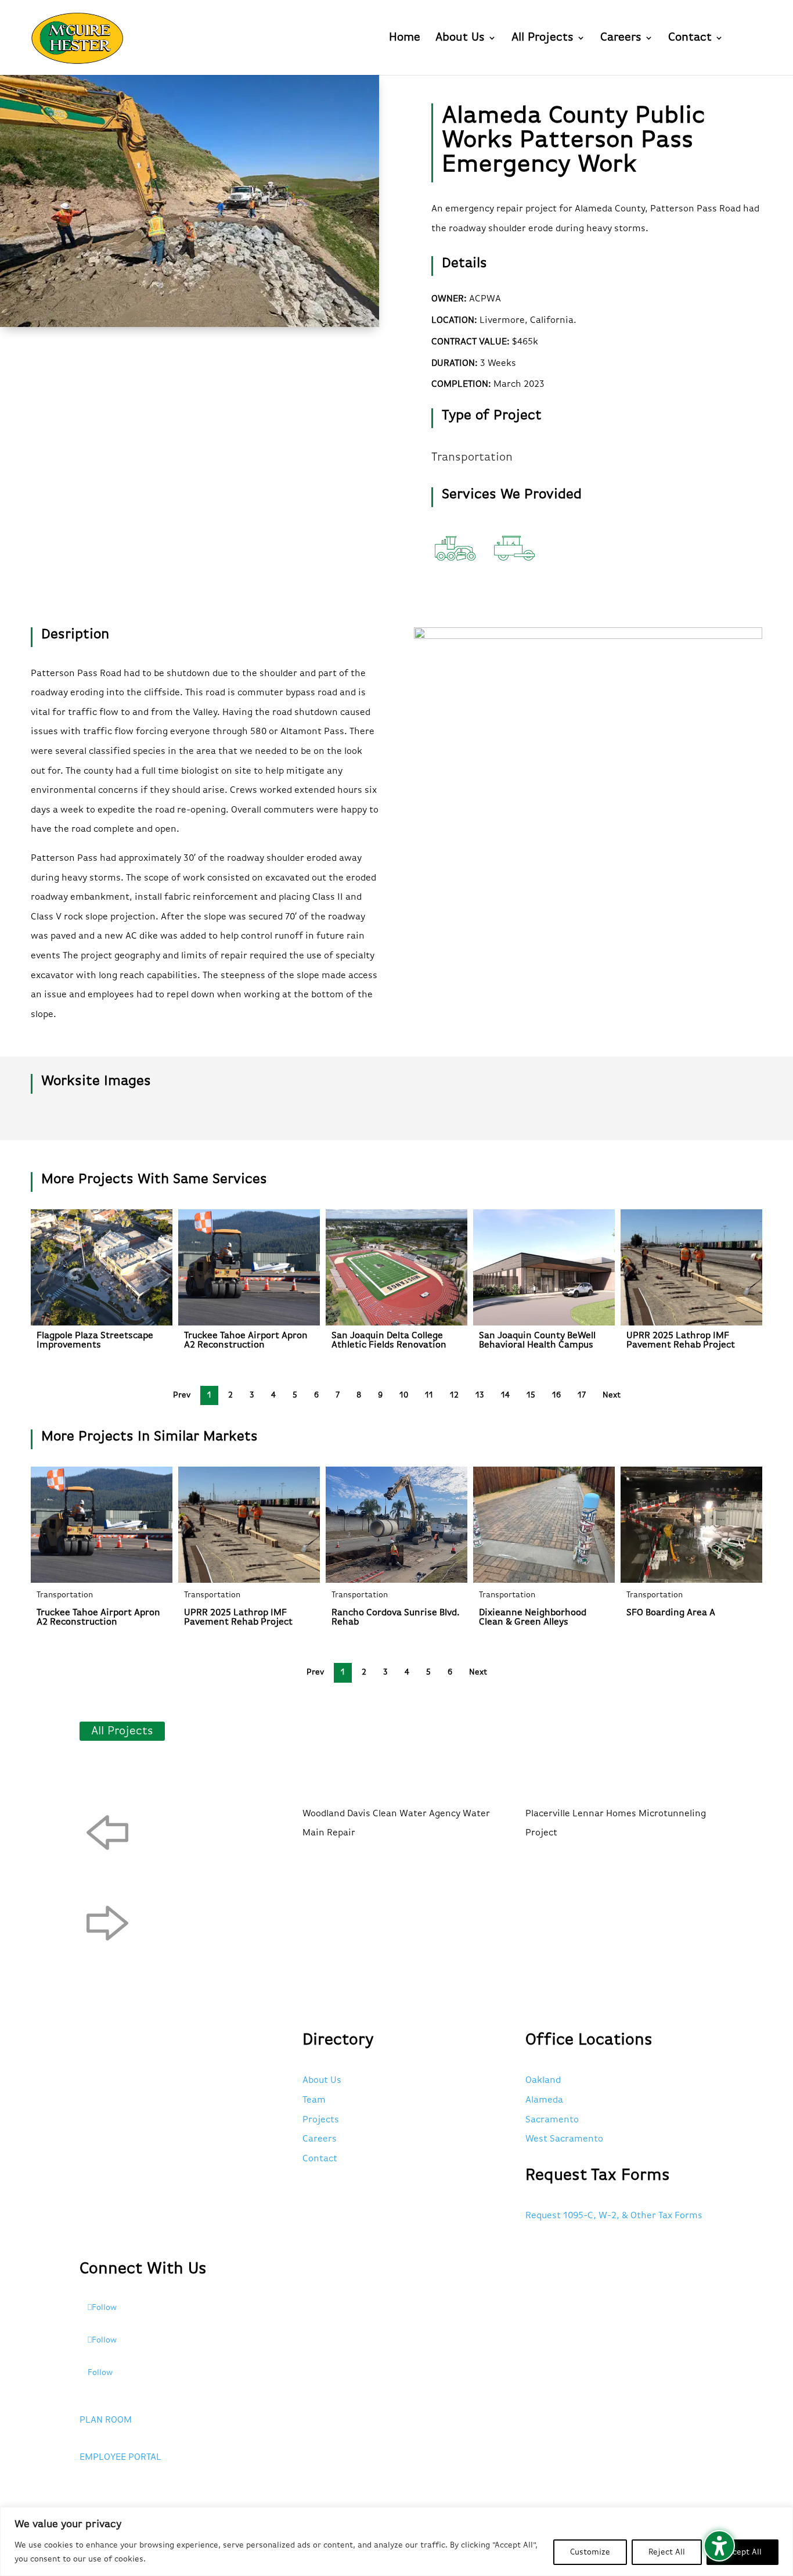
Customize (590, 2552)
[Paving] (514, 548)
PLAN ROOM (106, 2420)
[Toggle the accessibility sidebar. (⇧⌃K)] (719, 2546)
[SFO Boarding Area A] (691, 1525)
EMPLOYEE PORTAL (120, 2458)
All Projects (543, 39)
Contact (690, 39)
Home (405, 39)
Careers (621, 39)
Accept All (742, 2552)
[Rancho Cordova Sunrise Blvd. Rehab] (396, 1525)
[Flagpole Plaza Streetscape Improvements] (102, 1267)
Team (314, 2100)
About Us (460, 39)
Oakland (543, 2081)
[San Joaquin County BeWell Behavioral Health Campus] (544, 1267)
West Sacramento (564, 2139)
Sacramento (552, 2120)
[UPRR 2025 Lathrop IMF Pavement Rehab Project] (691, 1267)
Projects (321, 2120)
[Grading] (455, 548)
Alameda (544, 2100)
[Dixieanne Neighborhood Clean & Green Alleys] (544, 1525)
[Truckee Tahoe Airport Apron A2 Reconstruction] (249, 1267)
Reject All (667, 2552)
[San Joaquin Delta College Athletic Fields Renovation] (396, 1267)
